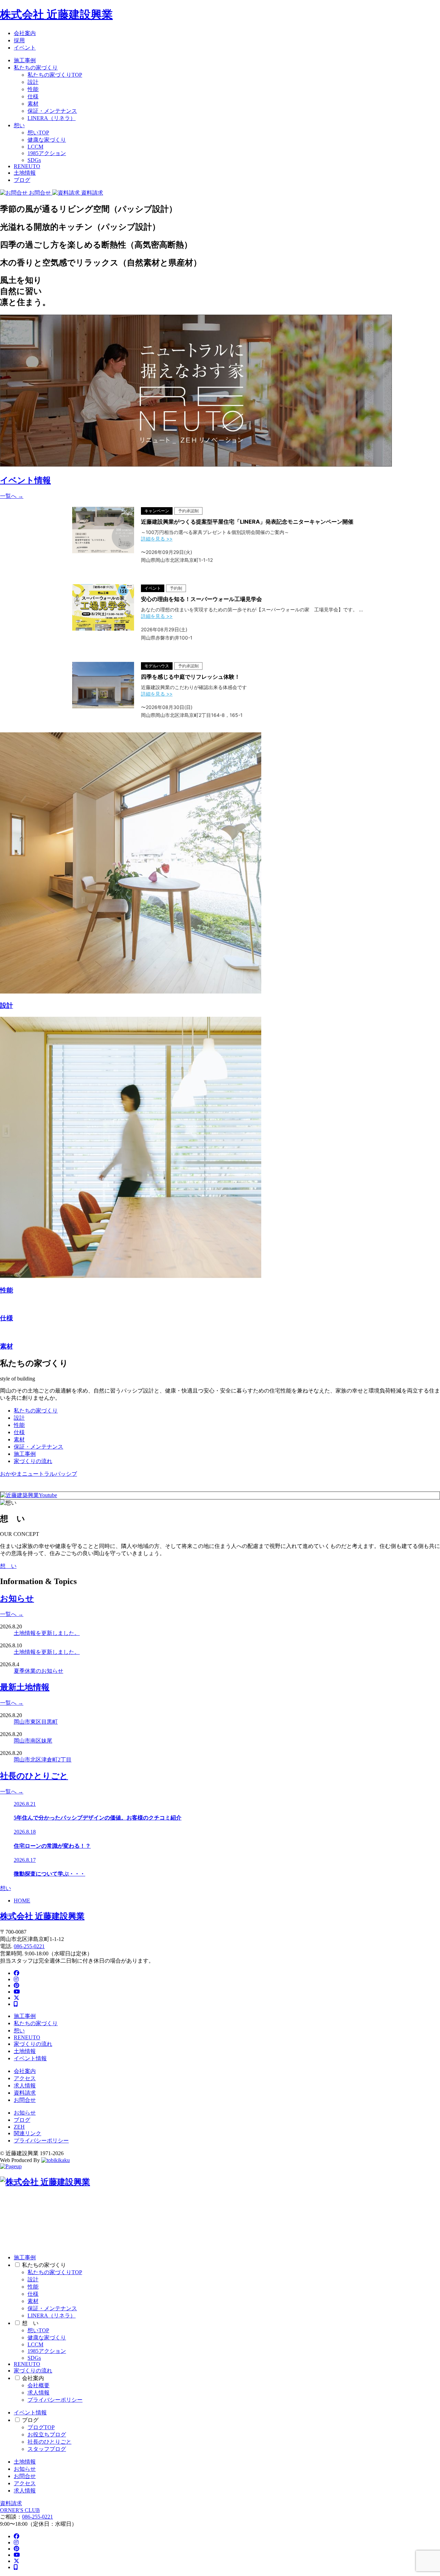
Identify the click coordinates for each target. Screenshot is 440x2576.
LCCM (35, 147)
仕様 (33, 96)
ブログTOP (41, 2427)
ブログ (22, 180)
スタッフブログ (47, 2449)
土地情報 (25, 173)
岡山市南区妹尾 (33, 1741)
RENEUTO (27, 166)
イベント (25, 48)
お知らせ (25, 2113)
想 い (8, 1566)
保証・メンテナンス (52, 111)
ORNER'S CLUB (20, 2510)
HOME (22, 1901)
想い (19, 125)
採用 (19, 40)
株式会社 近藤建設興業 (56, 14)
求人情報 (25, 2086)
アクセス (25, 2078)
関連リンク (27, 2133)
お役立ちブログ (47, 2435)
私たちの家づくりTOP (55, 75)
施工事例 (25, 60)
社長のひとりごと (49, 2442)
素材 (33, 104)
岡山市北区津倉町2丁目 (43, 1760)
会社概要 (38, 2385)
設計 (33, 82)
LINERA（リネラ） (52, 118)
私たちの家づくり (36, 68)
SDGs (34, 160)
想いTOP (38, 133)
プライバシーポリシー (41, 2141)
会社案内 (25, 33)
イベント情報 (30, 2058)
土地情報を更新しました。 (47, 1633)
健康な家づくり (47, 140)
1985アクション (47, 153)
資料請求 (25, 2093)
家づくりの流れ (33, 1461)
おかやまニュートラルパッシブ (38, 1474)
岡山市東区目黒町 (36, 1722)
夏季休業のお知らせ (38, 1671)
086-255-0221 (29, 1946)
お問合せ (25, 2100)
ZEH (19, 2127)
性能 (33, 89)
